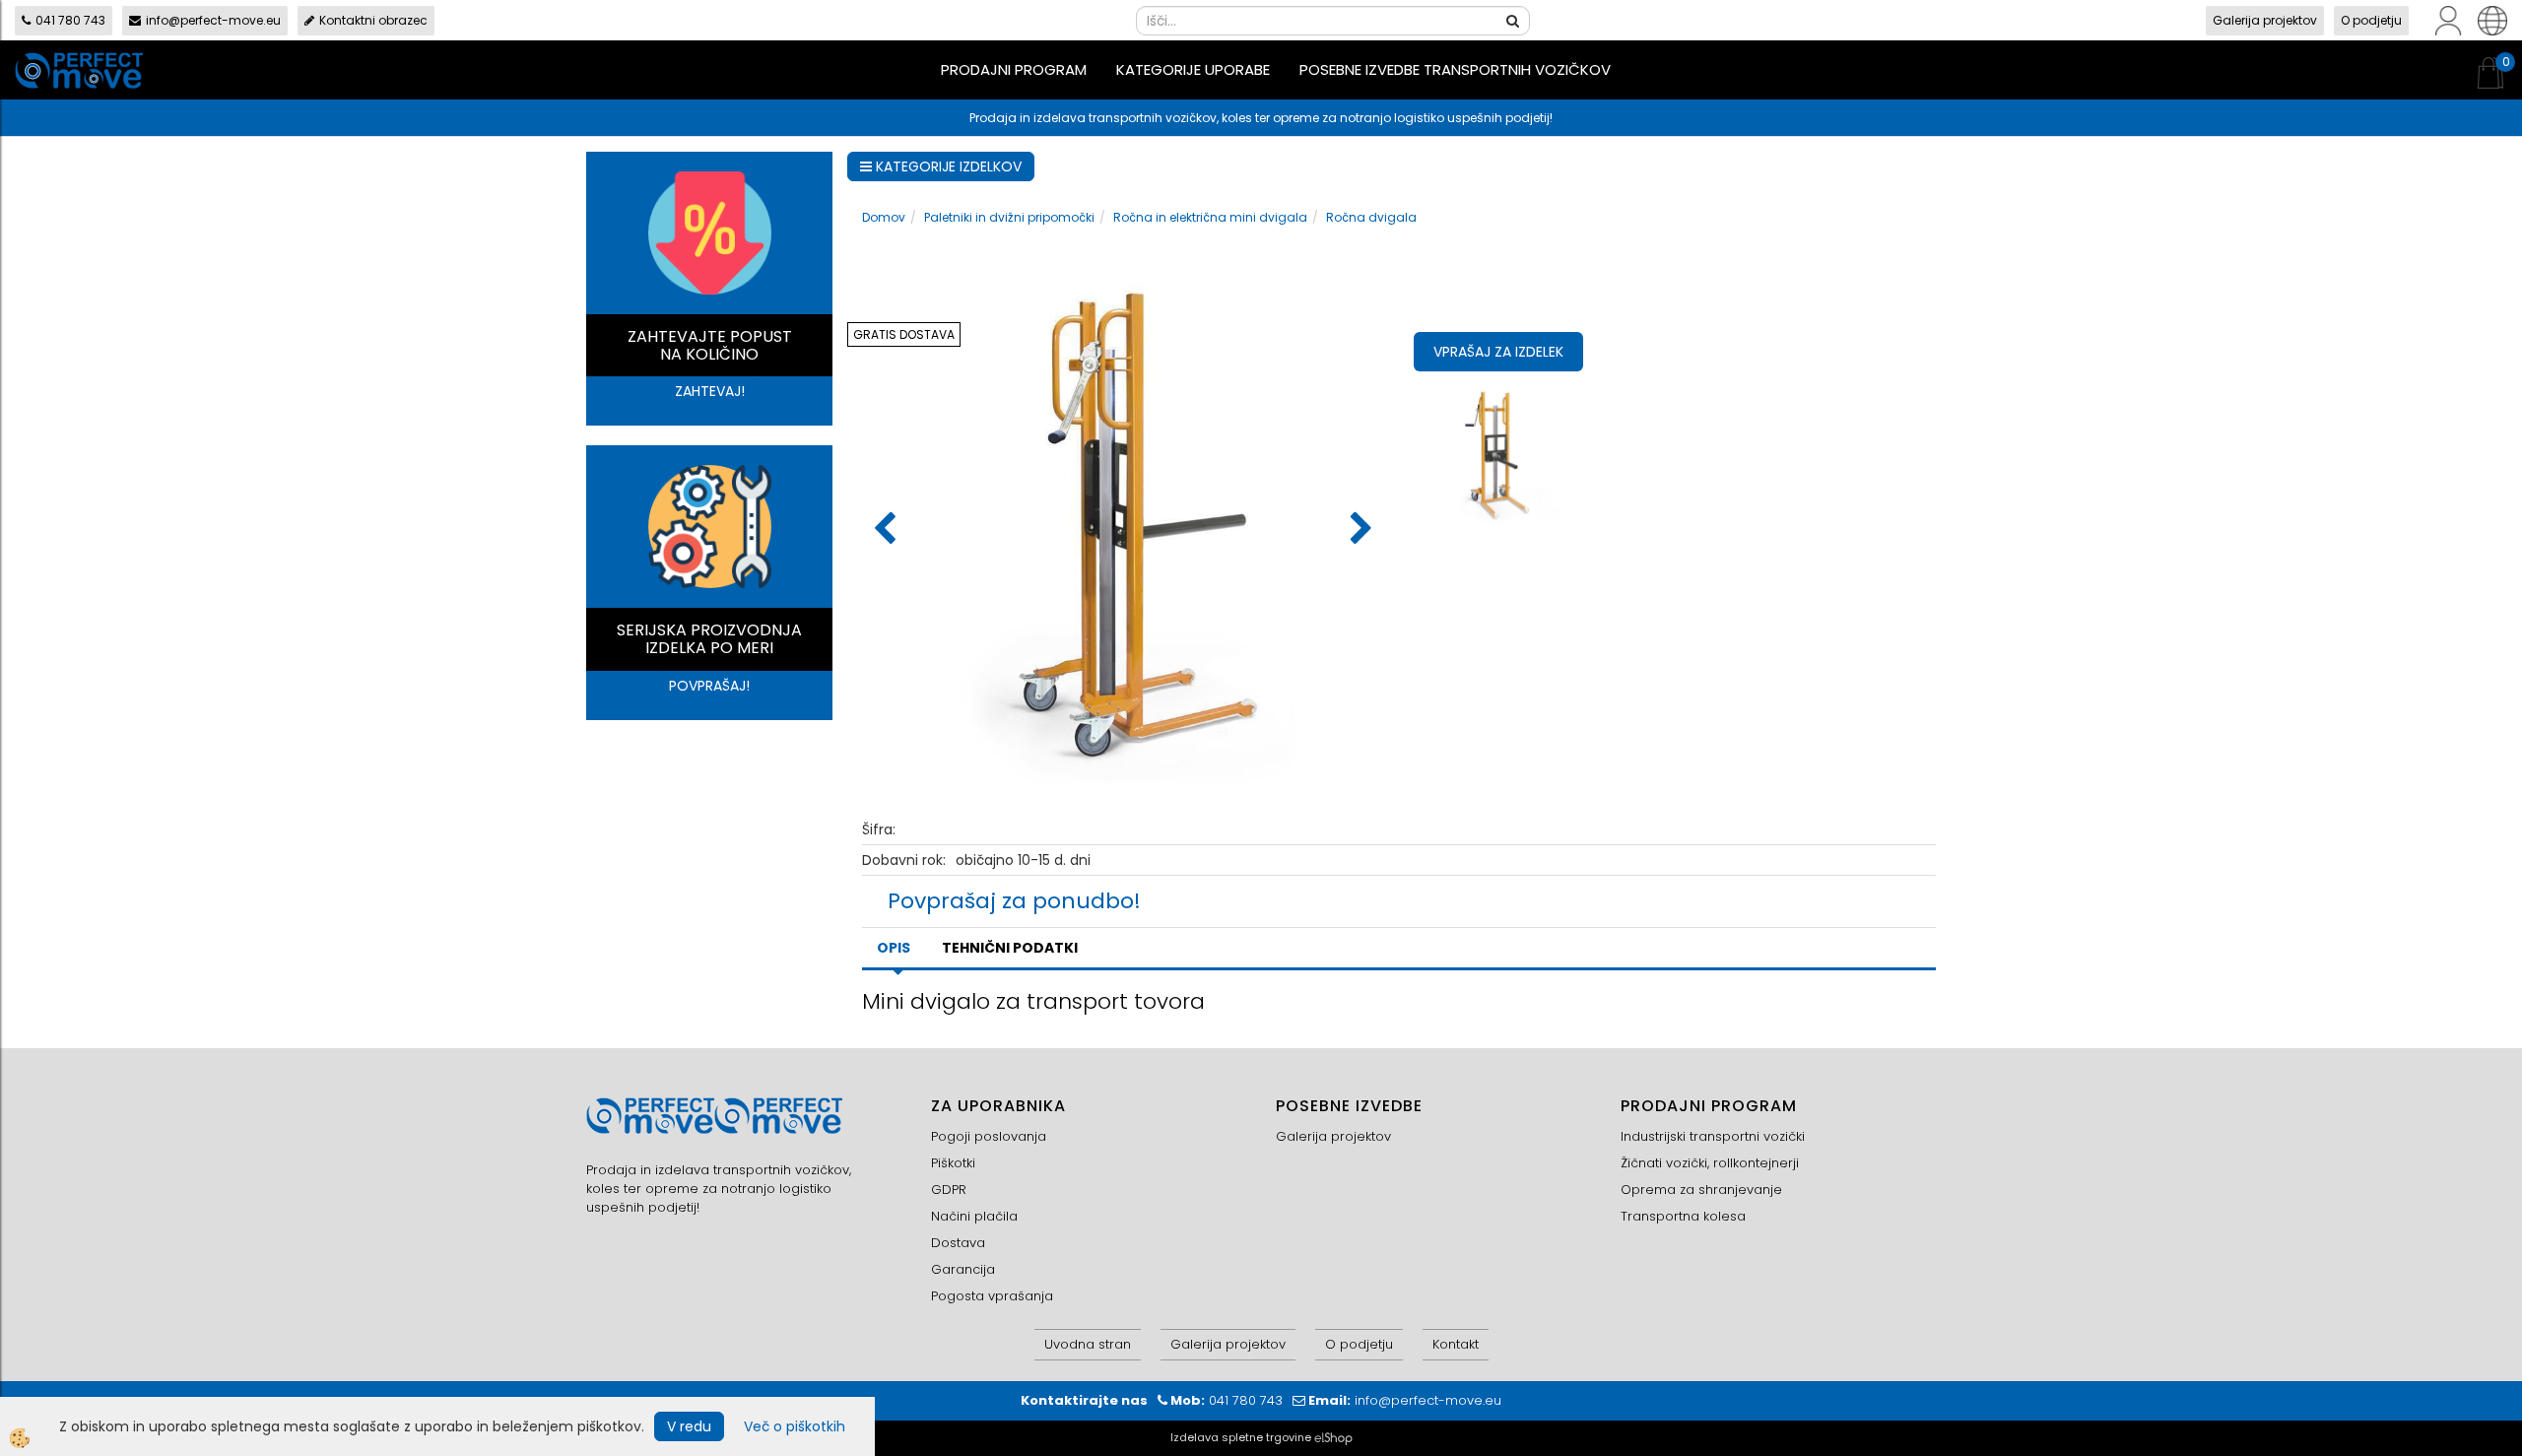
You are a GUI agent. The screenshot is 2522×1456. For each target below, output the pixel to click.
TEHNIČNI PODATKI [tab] (1010, 948)
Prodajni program (1014, 69)
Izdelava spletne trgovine (1241, 1437)
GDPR (949, 1190)
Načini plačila (974, 1216)
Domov (884, 217)
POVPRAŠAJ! (709, 686)
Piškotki (953, 1163)
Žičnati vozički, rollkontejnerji (1710, 1163)
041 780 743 (70, 20)
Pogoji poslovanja (989, 1136)
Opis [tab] (894, 948)
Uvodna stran (1088, 1344)
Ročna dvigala (1371, 217)
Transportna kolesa (1683, 1216)
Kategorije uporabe (1193, 69)
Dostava (958, 1243)
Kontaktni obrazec (373, 20)
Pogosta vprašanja (992, 1296)
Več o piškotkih (795, 1426)
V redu (689, 1426)
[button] (1359, 530)
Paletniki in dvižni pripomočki (1009, 217)
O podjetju (2371, 20)
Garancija (963, 1269)
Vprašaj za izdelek (1498, 352)
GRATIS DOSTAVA (904, 334)
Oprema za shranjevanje (1701, 1190)
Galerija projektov (2265, 20)
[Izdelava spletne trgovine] (1333, 1437)
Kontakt (1456, 1344)
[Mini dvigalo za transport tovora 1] (1501, 452)
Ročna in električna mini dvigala (1210, 217)
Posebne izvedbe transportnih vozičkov (1455, 69)
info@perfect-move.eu (213, 20)
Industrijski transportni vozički (1713, 1136)
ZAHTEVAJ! (710, 391)
